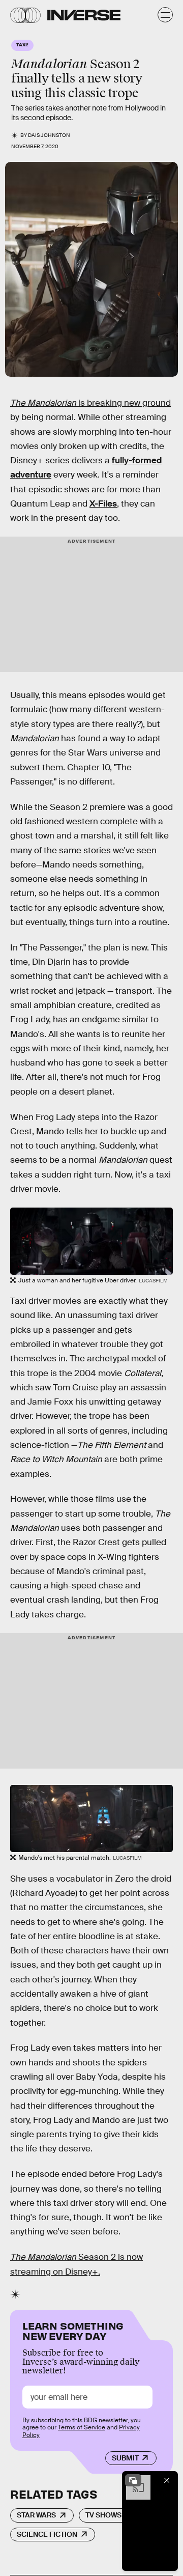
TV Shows (103, 2515)
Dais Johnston (49, 135)
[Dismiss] (167, 2480)
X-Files (103, 504)
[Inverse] (84, 15)
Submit (125, 2458)
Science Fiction (47, 2534)
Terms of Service (82, 2427)
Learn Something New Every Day (73, 2330)
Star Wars (36, 2515)
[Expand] (133, 2480)
